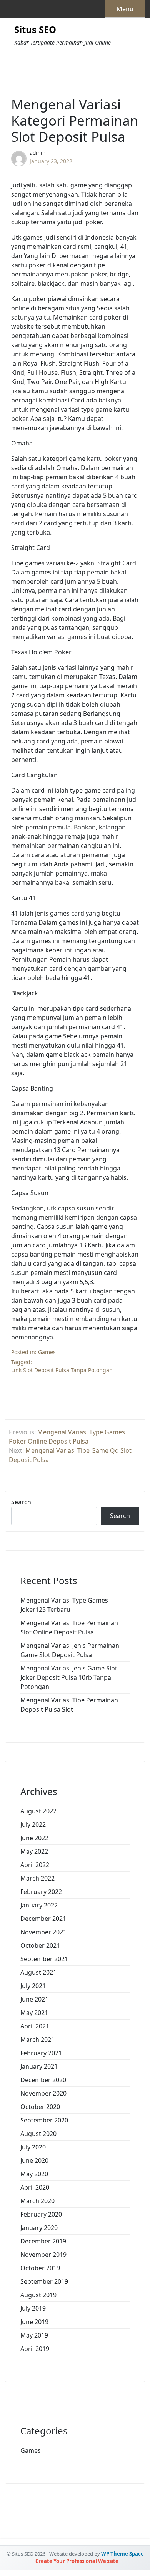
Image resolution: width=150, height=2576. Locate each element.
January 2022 (39, 1905)
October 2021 (40, 1945)
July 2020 (33, 2147)
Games (47, 1352)
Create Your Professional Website (77, 2561)
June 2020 (34, 2160)
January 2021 (39, 2066)
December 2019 (43, 2241)
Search (21, 1502)
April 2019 (35, 2349)
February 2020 (41, 2214)
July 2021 (33, 1986)
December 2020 (43, 2080)
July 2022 (33, 1824)
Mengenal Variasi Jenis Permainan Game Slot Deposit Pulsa (70, 1650)
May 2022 (34, 1851)
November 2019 (43, 2255)
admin (37, 153)
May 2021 (34, 2013)
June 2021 (34, 1999)
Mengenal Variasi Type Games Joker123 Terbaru (64, 1605)
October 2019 (40, 2268)
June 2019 (34, 2322)
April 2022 (35, 1865)
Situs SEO (35, 30)
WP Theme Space (122, 2554)
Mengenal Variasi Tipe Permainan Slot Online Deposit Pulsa (69, 1627)
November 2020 (43, 2093)
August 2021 (38, 1972)
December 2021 (43, 1919)
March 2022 (37, 1878)
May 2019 (34, 2335)
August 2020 (38, 2134)
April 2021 (35, 2026)
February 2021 (41, 2053)
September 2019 (44, 2281)
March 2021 (37, 2040)
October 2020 (40, 2107)
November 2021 (43, 1932)
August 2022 (38, 1811)
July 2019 (33, 2308)
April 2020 (35, 2187)
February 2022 (41, 1892)
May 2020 (34, 2174)
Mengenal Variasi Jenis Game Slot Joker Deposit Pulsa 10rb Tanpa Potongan (69, 1677)
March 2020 (37, 2201)
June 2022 (34, 1838)
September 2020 (44, 2120)
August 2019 (38, 2295)
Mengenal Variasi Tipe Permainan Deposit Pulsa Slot (69, 1705)
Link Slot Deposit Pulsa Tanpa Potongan (62, 1370)
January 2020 (39, 2228)
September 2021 (44, 1959)
